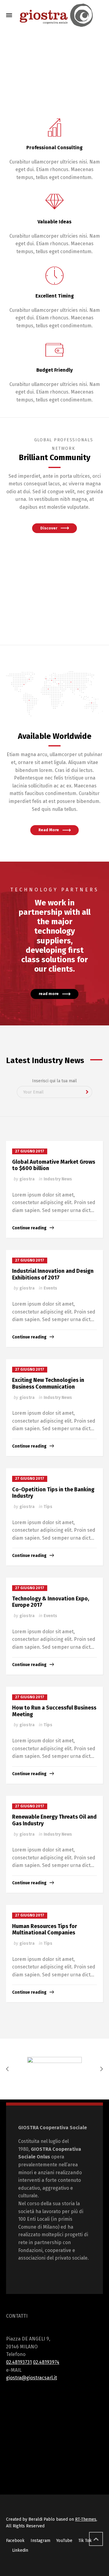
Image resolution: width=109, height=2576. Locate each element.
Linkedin (20, 2550)
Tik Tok (85, 2541)
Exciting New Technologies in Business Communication (48, 1383)
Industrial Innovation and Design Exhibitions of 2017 (53, 1274)
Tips (48, 1507)
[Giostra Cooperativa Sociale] (54, 15)
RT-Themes (86, 2519)
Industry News (58, 1179)
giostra (27, 1179)
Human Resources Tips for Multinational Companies (45, 1930)
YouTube (64, 2541)
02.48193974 (46, 2362)
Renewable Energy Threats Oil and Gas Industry (54, 1820)
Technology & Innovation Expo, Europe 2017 (51, 1602)
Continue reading (29, 1228)
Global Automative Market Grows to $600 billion (54, 1165)
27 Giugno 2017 (30, 1151)
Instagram (40, 2541)
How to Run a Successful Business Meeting (54, 1711)
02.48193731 (19, 2362)
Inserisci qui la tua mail (54, 1081)
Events (50, 1288)
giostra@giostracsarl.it (31, 2378)
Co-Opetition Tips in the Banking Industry (53, 1493)
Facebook (15, 2541)
